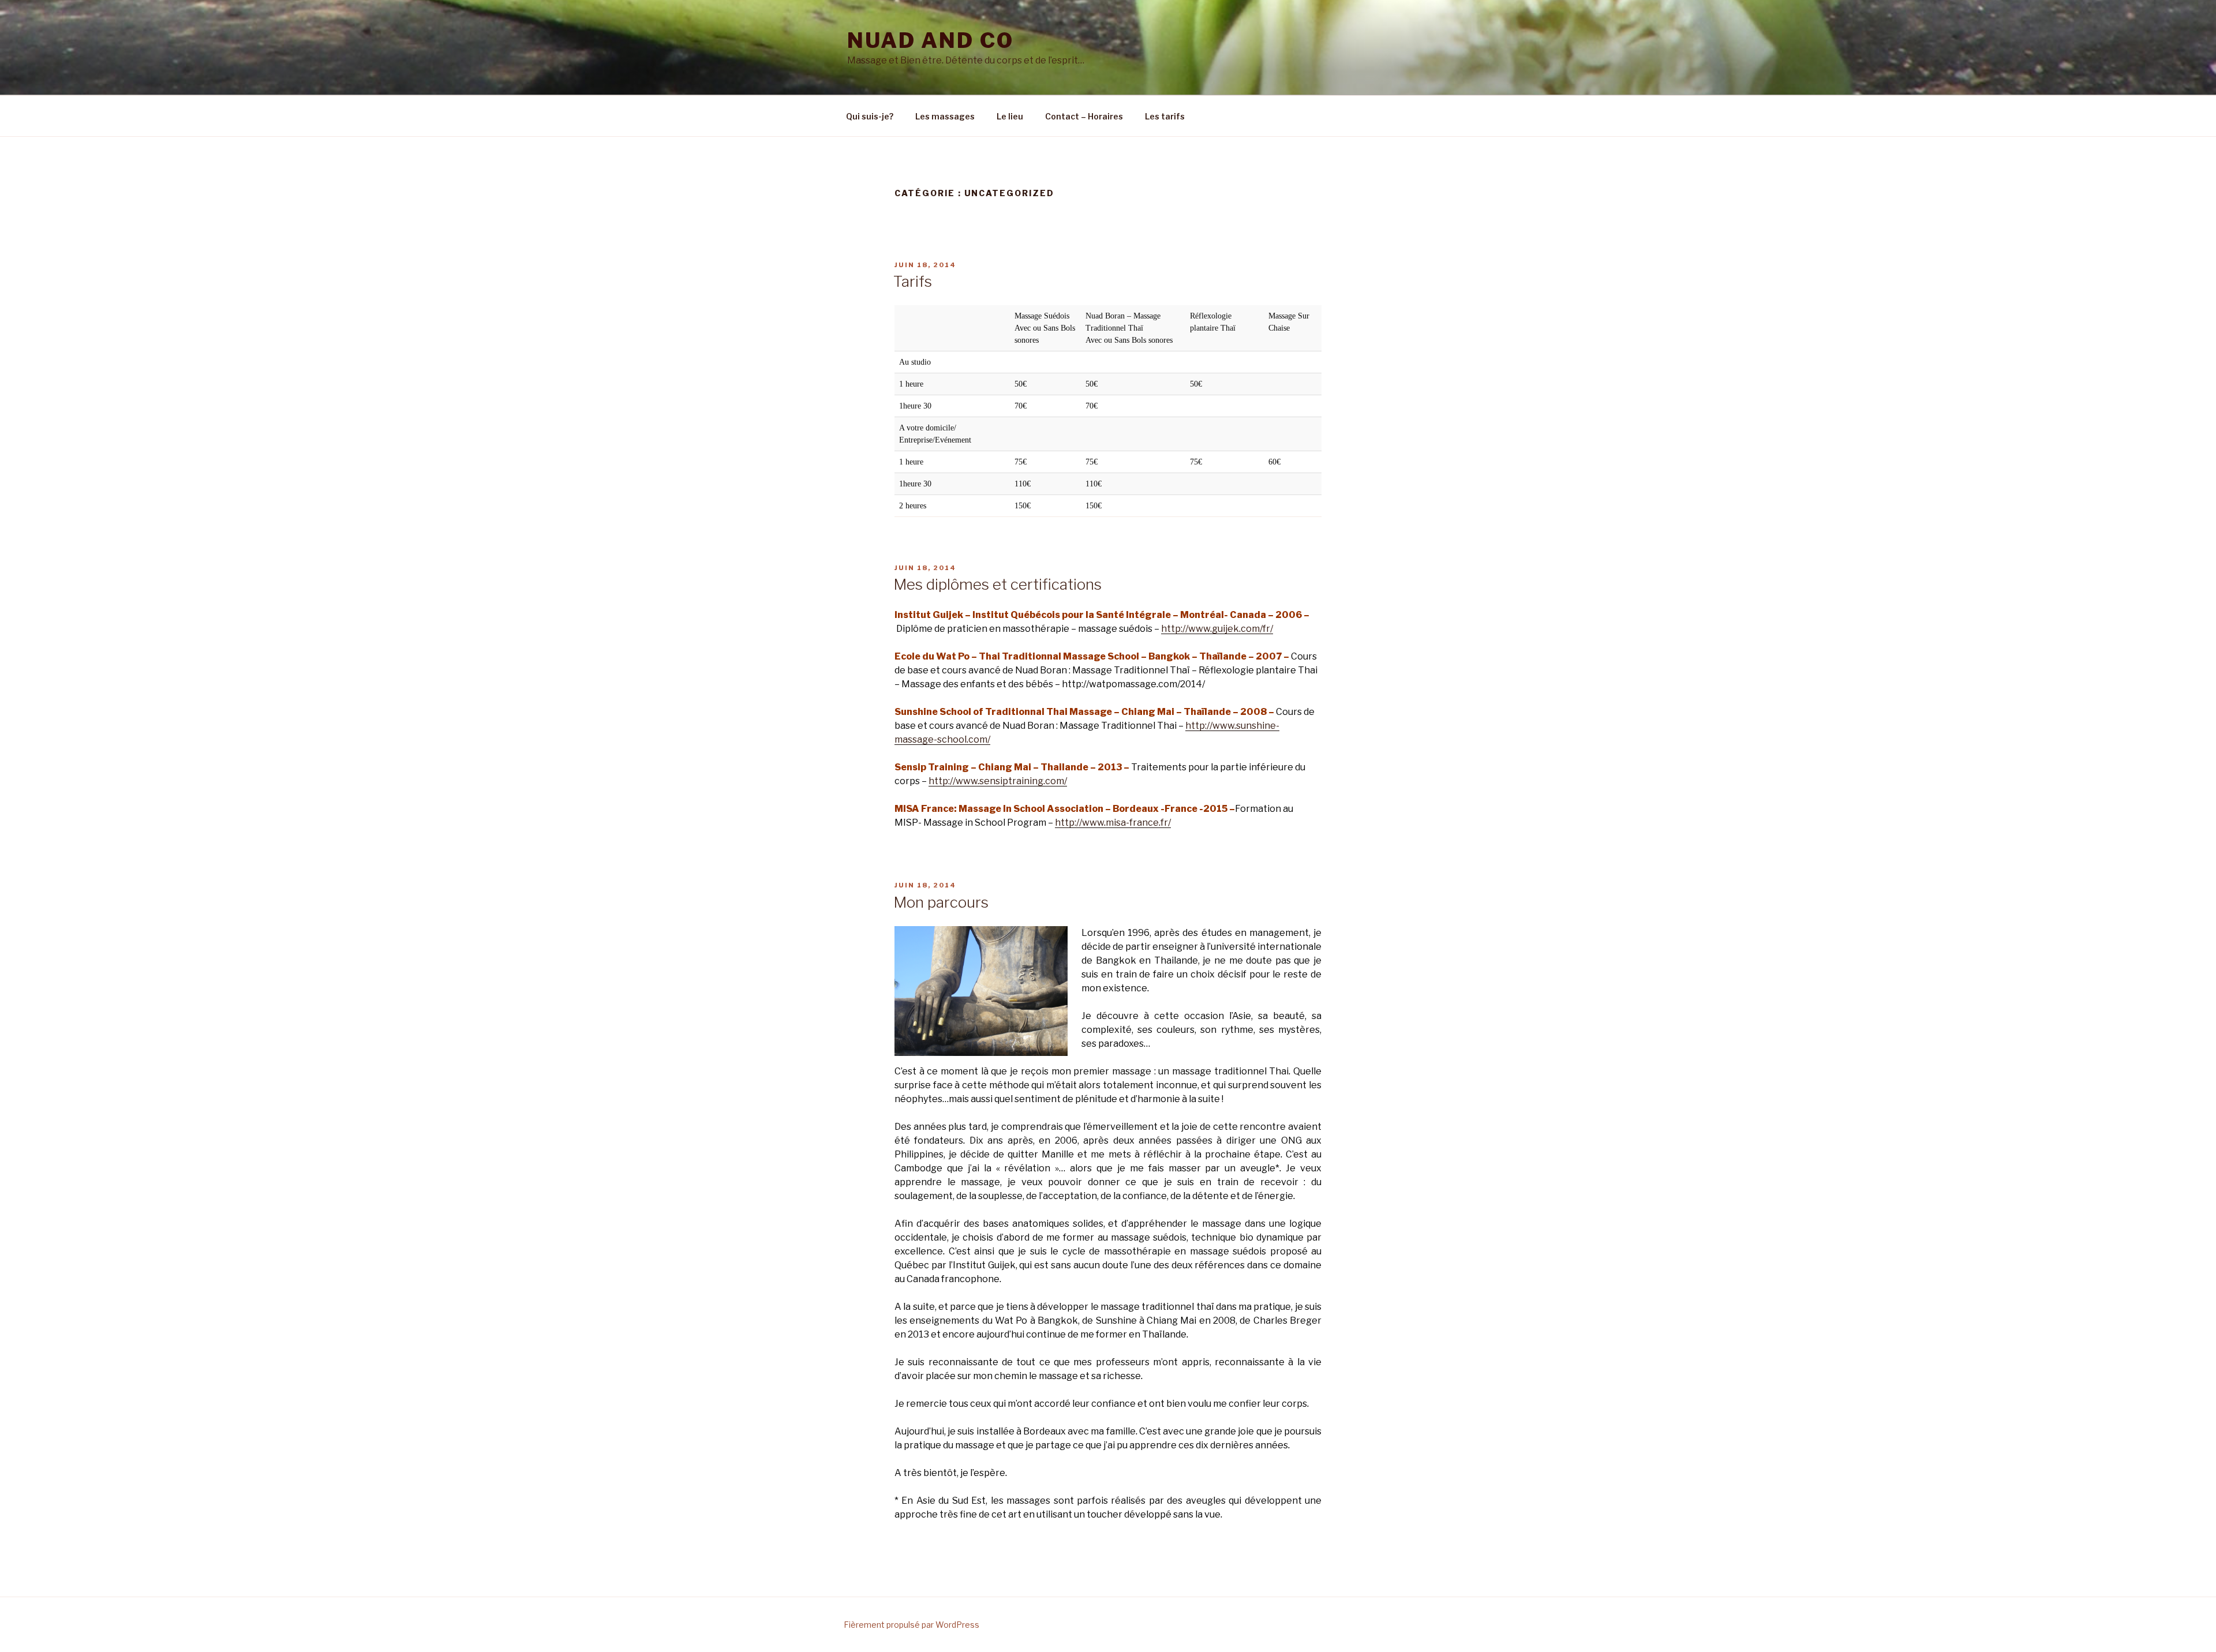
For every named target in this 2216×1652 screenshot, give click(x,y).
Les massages (945, 116)
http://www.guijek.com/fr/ (1217, 629)
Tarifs (913, 281)
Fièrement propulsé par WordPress (912, 1625)
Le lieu (1010, 116)
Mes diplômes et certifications (997, 584)
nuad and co (931, 40)
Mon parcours (941, 902)
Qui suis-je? (870, 116)
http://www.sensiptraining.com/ (998, 781)
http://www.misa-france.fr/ (1113, 823)
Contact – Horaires (1084, 116)
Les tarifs (1165, 116)
